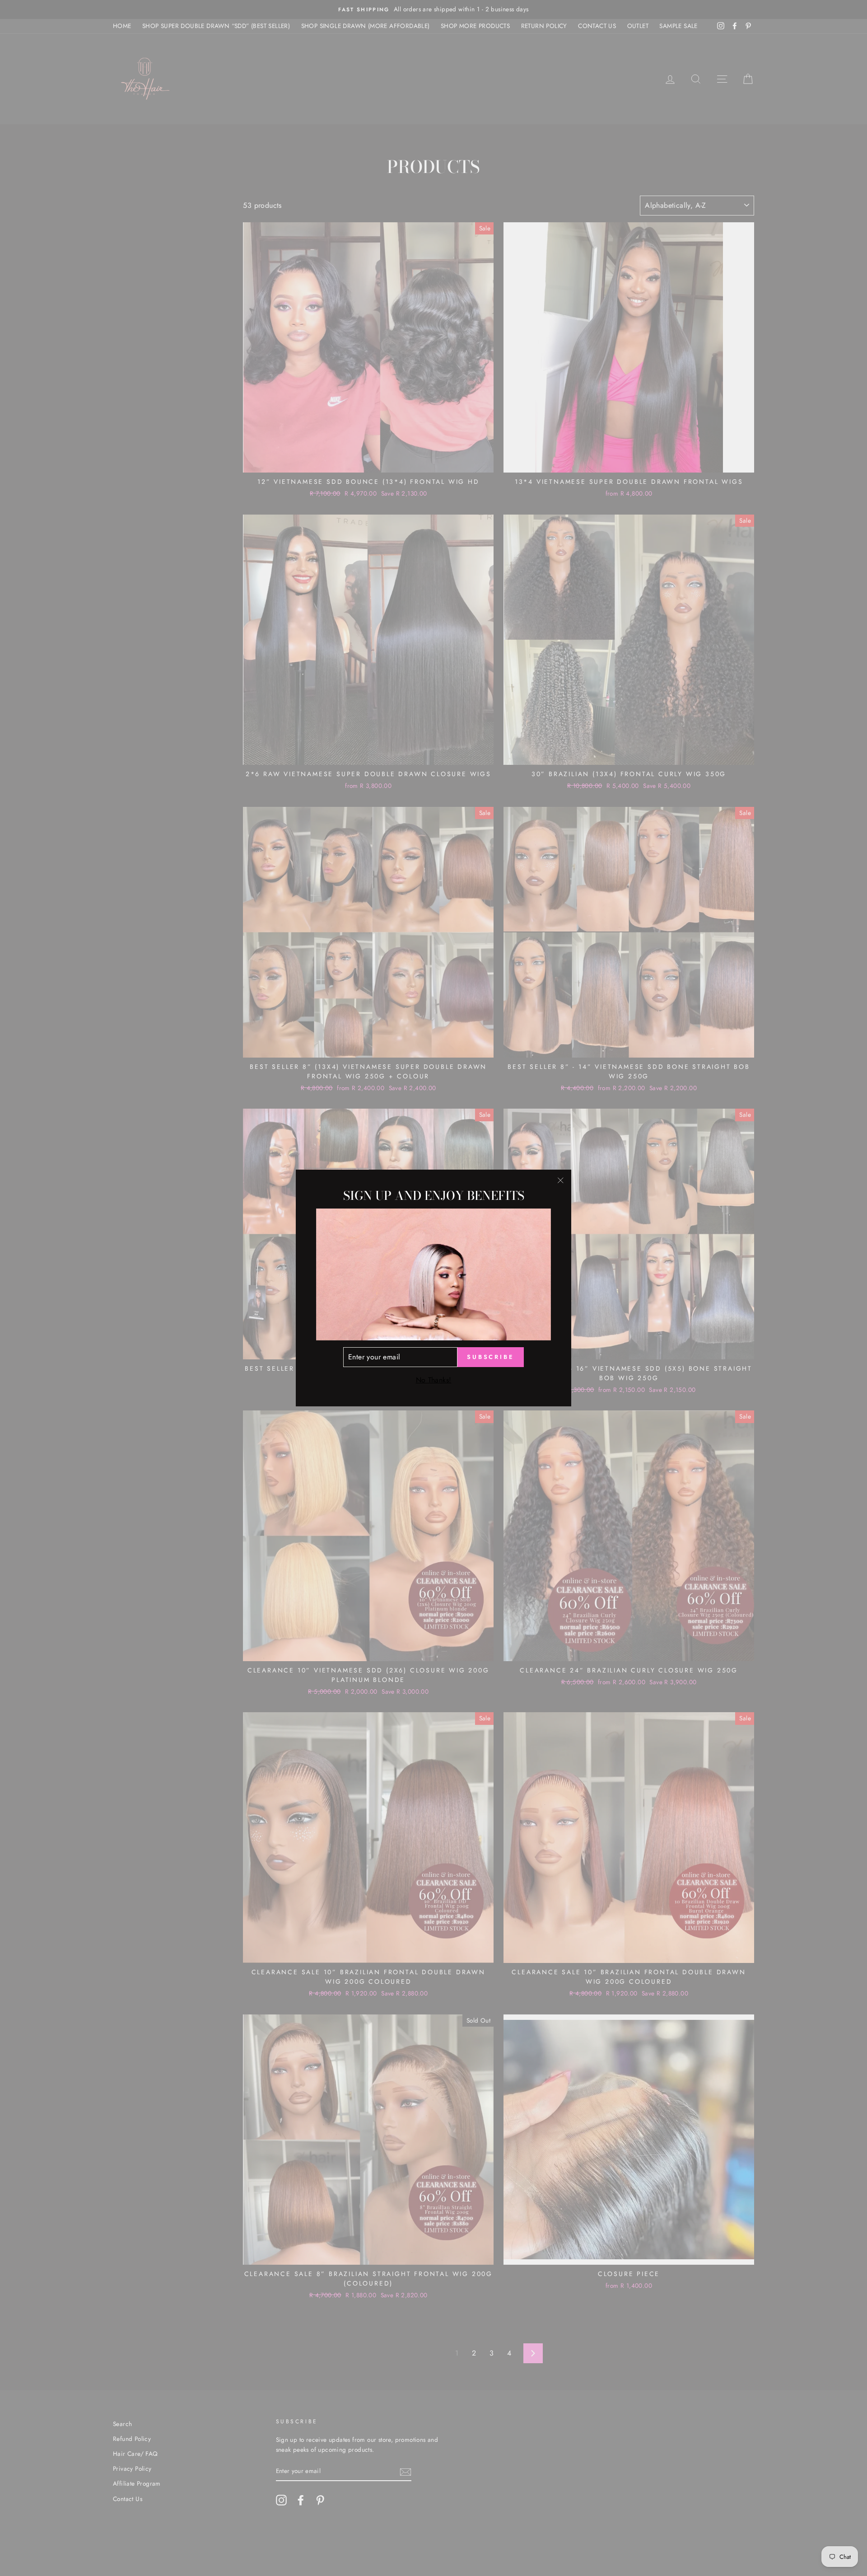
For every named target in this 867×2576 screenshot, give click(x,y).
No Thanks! (434, 1380)
